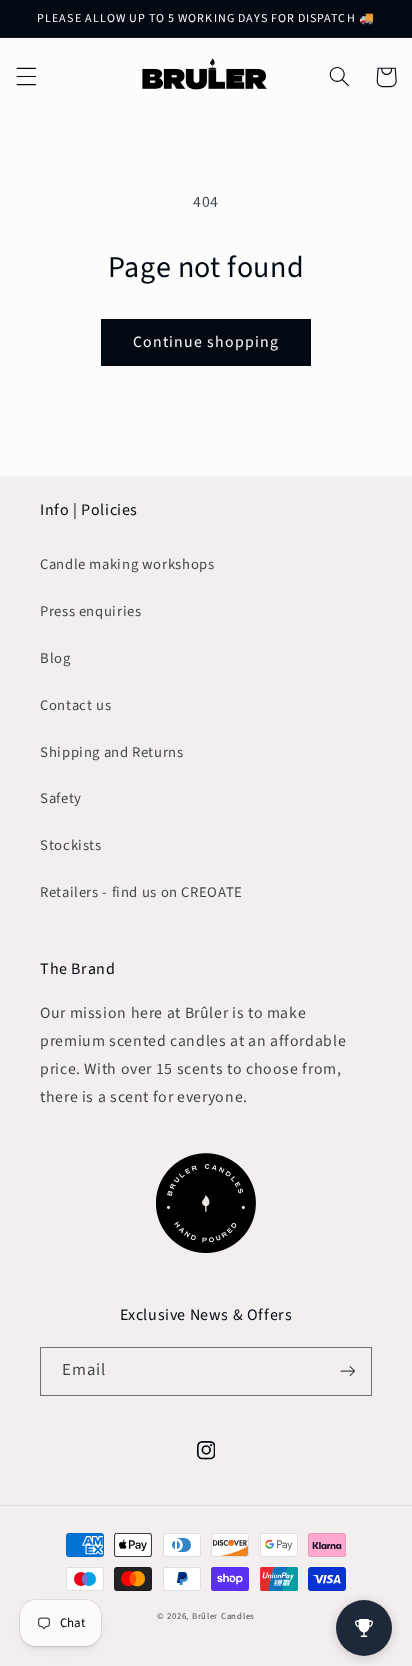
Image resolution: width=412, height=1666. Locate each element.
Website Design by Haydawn (206, 1633)
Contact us (75, 705)
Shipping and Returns (112, 752)
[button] (26, 77)
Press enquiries (90, 611)
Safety (61, 798)
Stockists (71, 845)
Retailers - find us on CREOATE (141, 892)
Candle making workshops (127, 564)
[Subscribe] (348, 1371)
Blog (55, 658)
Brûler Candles (223, 1616)
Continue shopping (206, 342)
